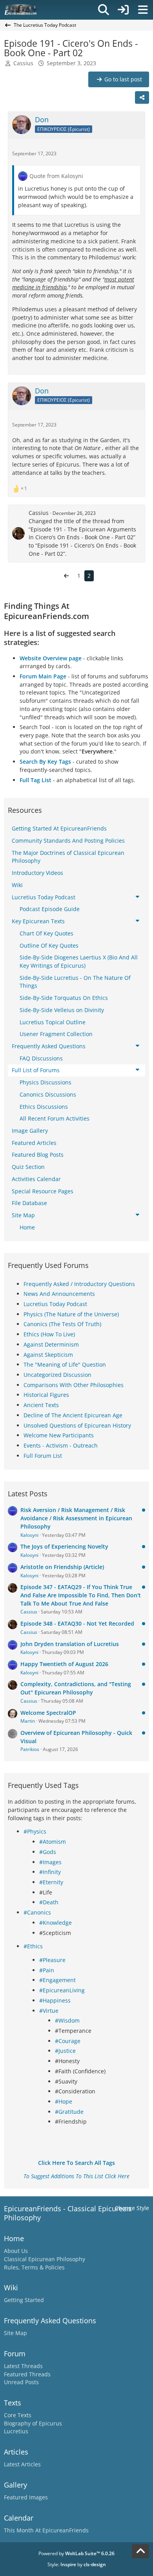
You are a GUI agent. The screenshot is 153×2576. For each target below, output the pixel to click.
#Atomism (53, 1842)
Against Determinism (51, 1344)
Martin (28, 1721)
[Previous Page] (66, 576)
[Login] (123, 10)
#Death (49, 1902)
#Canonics (37, 1912)
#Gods (48, 1852)
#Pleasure (52, 1960)
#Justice (65, 2051)
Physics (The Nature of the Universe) (71, 1314)
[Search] (104, 10)
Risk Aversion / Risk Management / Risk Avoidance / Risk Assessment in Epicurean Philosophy (76, 1518)
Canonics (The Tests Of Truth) (62, 1324)
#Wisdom (67, 2020)
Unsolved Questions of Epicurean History (77, 1425)
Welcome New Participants (59, 1435)
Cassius (39, 513)
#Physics (35, 1831)
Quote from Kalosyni (56, 176)
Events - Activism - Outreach (61, 1445)
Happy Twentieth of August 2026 (64, 1664)
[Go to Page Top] (140, 2551)
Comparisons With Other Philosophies (74, 1385)
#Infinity (50, 1872)
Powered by (76, 2553)
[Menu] (143, 10)
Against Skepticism (48, 1355)
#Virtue (49, 2011)
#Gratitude (69, 2112)
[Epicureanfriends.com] (21, 10)
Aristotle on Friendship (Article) (62, 1567)
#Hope (64, 2101)
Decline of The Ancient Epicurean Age (73, 1415)
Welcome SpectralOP (48, 1713)
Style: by (77, 2564)
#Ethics (33, 1946)
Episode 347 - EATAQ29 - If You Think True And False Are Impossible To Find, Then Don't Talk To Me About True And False (81, 1595)
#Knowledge (56, 1923)
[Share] (142, 97)
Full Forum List (43, 1456)
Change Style (132, 2208)
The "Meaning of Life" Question (65, 1364)
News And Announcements (59, 1294)
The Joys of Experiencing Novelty (64, 1546)
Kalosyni (29, 1535)
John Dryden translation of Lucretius (70, 1644)
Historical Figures (46, 1395)
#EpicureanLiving (62, 1990)
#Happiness (55, 2000)
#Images (50, 1862)
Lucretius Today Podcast (55, 1304)
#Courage (68, 2041)
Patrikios (30, 1749)
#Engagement (57, 1980)
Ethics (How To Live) (49, 1334)
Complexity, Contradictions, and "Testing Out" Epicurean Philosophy (76, 1688)
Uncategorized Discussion (57, 1375)
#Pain (47, 1970)
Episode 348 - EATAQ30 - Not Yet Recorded (77, 1623)
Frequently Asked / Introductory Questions (79, 1284)
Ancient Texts (41, 1405)
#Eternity (51, 1882)
